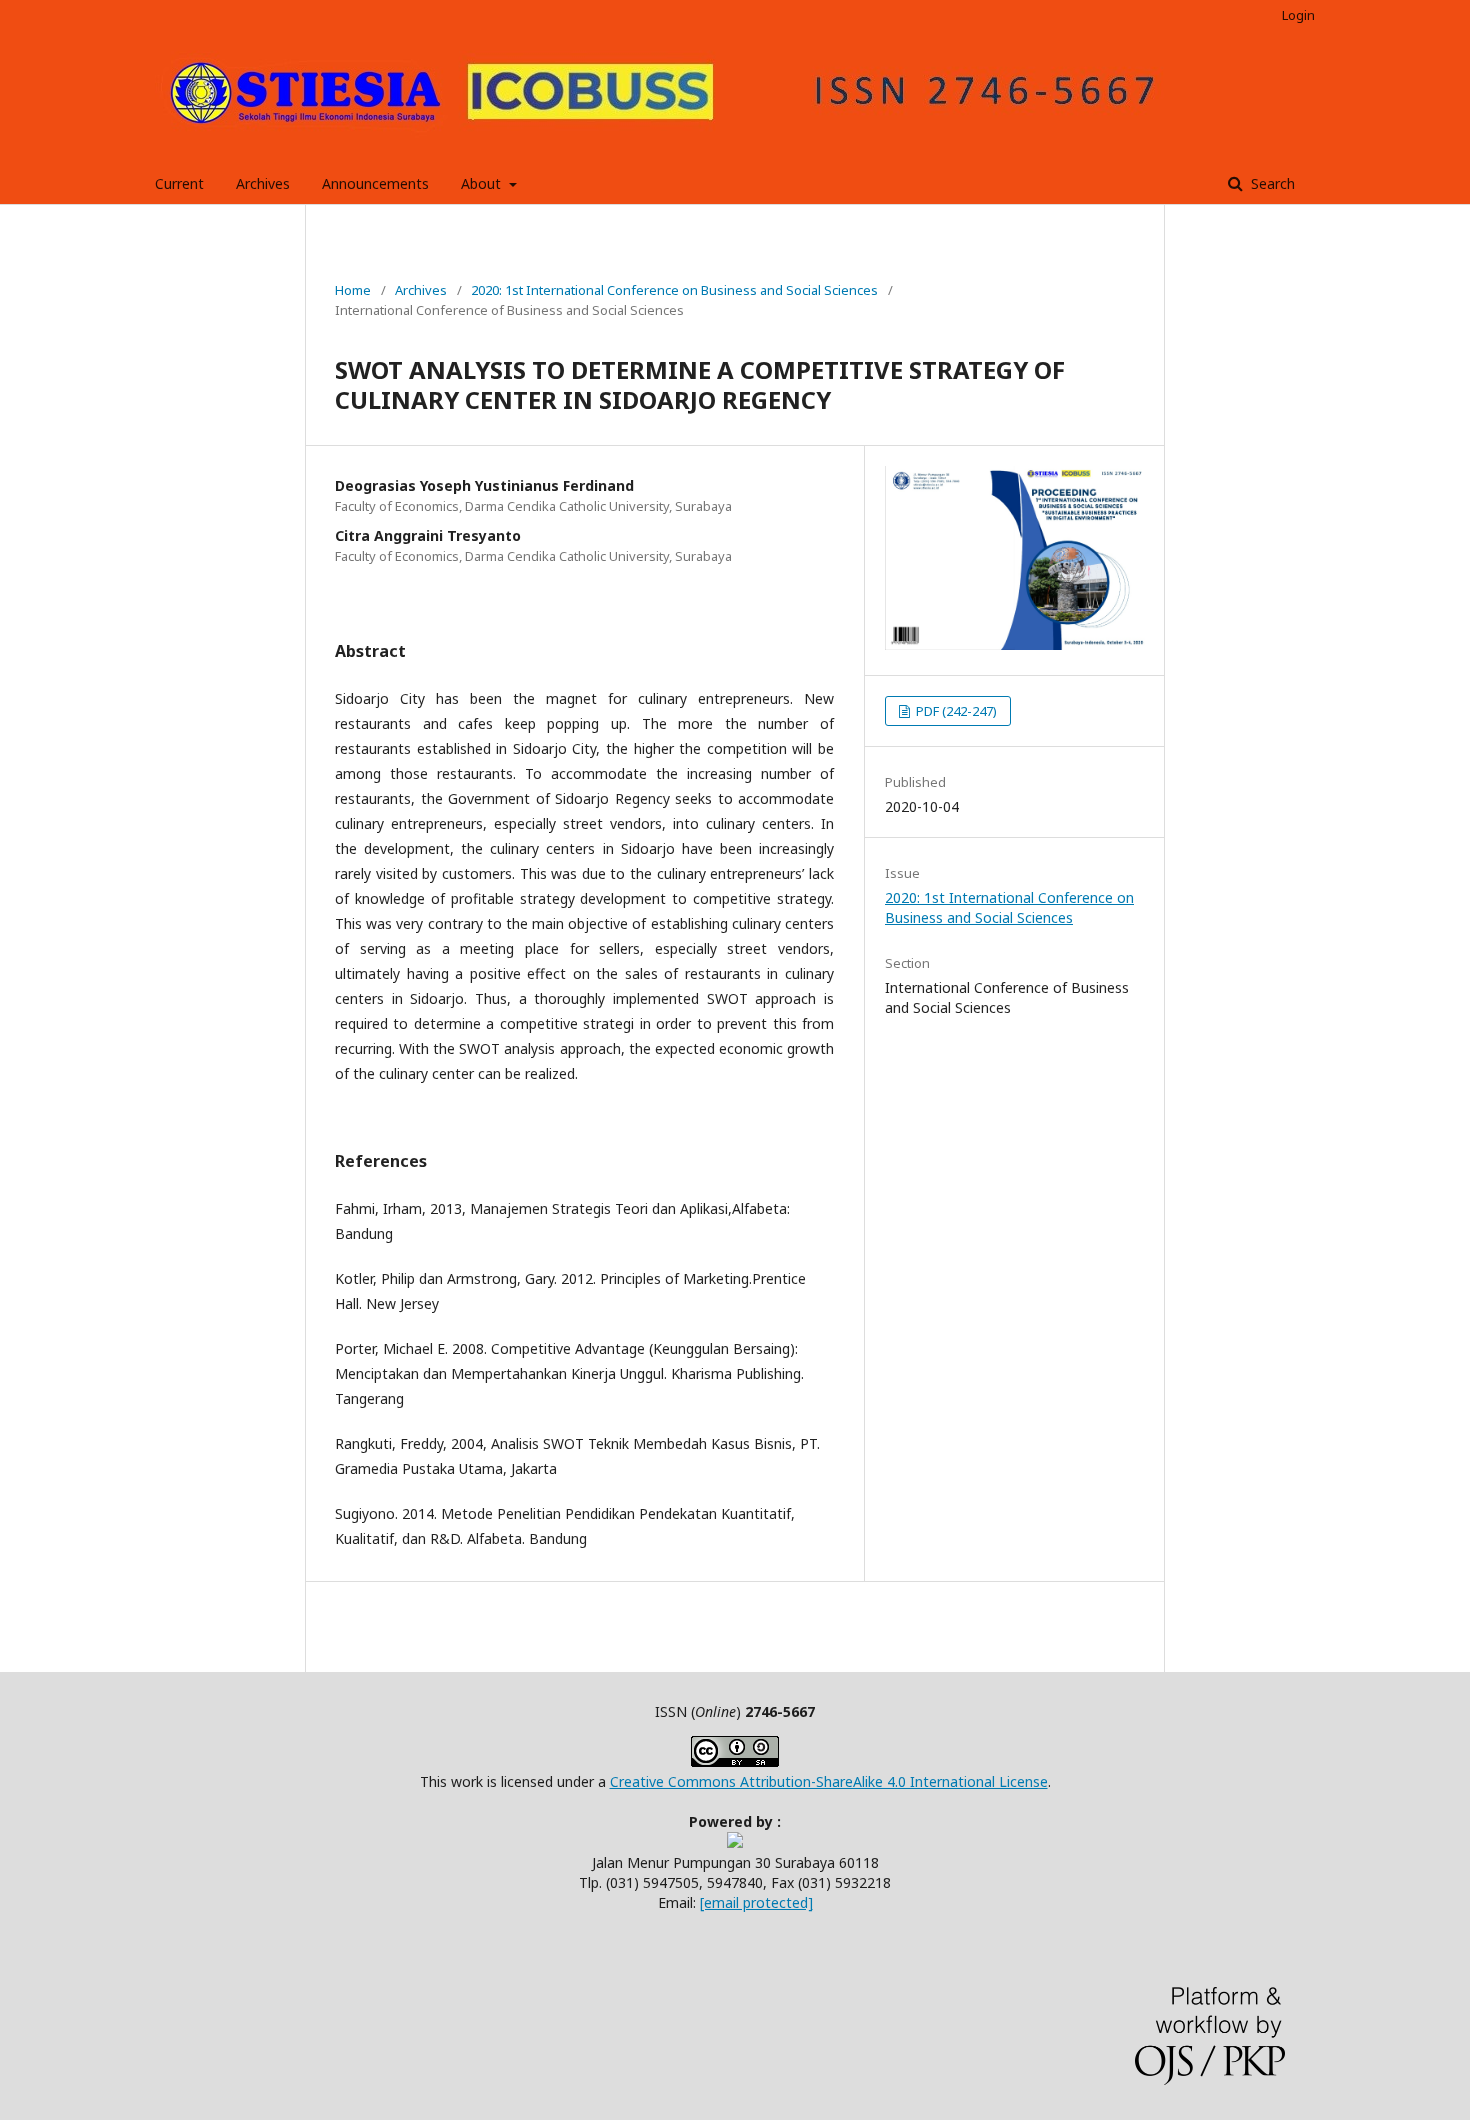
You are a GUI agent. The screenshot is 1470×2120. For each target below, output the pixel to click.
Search (1271, 183)
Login (1298, 15)
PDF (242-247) (955, 711)
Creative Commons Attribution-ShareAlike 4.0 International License (829, 1781)
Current (179, 183)
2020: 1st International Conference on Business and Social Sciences (674, 290)
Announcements (375, 183)
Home (353, 290)
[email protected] (756, 1902)
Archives (263, 183)
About (483, 183)
